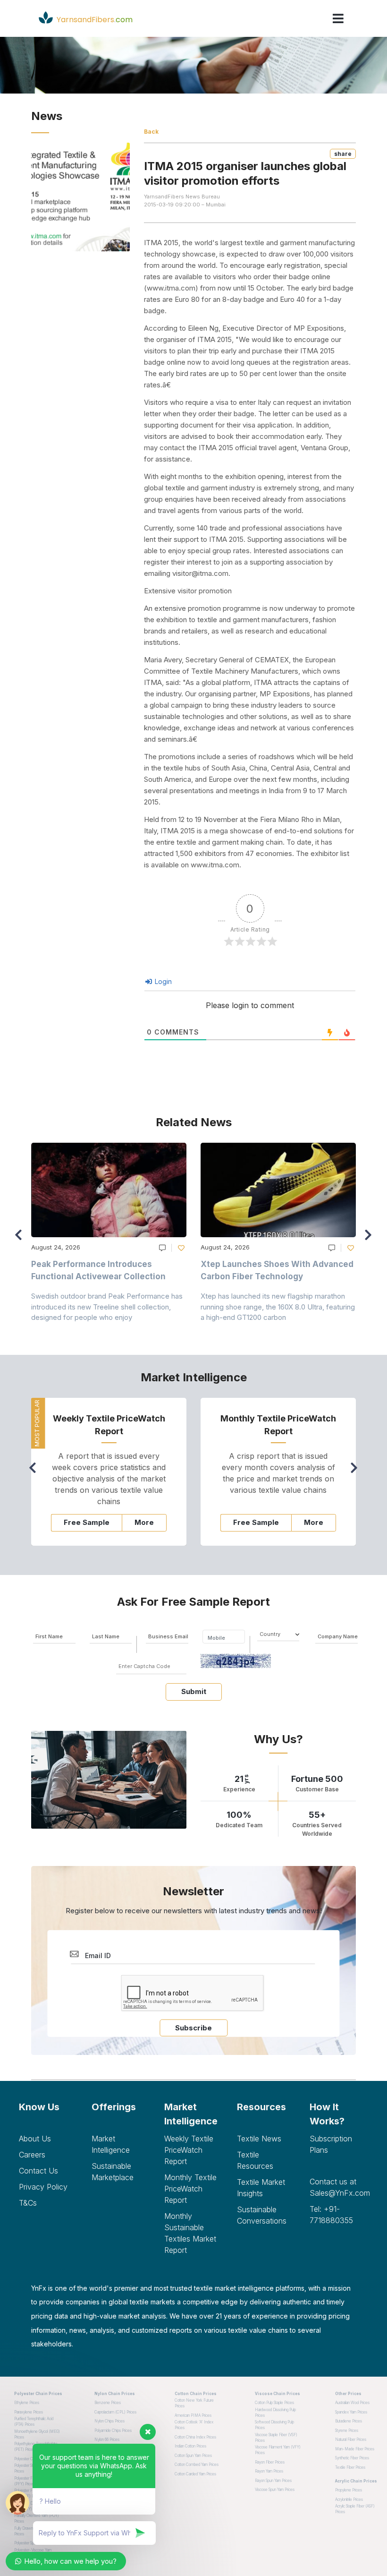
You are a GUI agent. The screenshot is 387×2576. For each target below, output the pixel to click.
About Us (35, 2139)
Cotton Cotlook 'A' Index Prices (194, 2425)
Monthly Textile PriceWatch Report (190, 2189)
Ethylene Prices (27, 2403)
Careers (32, 2155)
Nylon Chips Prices (109, 2421)
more (144, 1522)
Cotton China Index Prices (195, 2437)
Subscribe (193, 2028)
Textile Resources (255, 2160)
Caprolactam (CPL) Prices (115, 2412)
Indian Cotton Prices (190, 2446)
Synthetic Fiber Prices (352, 2458)
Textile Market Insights (261, 2188)
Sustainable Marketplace (113, 2172)
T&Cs (28, 2203)
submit (194, 1691)
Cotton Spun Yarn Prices (193, 2456)
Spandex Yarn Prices (351, 2412)
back (151, 132)
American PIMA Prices (193, 2415)
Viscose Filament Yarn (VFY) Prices (278, 2450)
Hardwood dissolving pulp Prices (275, 2413)
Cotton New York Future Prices (194, 2403)
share (343, 154)
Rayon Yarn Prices (269, 2471)
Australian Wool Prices (352, 2403)
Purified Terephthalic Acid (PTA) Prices (34, 2422)
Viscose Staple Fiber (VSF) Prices (276, 2438)
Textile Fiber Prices (350, 2467)
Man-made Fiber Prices (355, 2449)
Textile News (259, 2139)
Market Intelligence (111, 2144)
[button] (371, 1239)
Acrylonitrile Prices (349, 2499)
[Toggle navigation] (338, 18)
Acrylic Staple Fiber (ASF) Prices (355, 2509)
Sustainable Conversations (262, 2215)
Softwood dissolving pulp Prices (274, 2425)
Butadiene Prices (349, 2421)
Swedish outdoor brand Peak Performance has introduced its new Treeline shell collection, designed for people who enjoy (107, 1307)
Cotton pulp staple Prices (274, 2403)
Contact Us (38, 2171)
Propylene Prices (349, 2490)
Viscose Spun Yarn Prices (275, 2490)
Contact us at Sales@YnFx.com (339, 2187)
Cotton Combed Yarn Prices (197, 2465)
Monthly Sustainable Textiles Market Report (190, 2233)
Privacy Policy (43, 2187)
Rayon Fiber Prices (270, 2462)
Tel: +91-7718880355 (331, 2215)
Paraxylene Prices (29, 2412)
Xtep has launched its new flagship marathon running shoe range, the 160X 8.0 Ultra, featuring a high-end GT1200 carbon (278, 1307)
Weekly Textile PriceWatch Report (189, 2150)
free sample (87, 1522)
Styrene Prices (347, 2431)
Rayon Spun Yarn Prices (273, 2481)
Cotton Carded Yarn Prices (195, 2474)
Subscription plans (331, 2144)
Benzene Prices (108, 2403)
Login (162, 981)
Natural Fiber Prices (351, 2439)
